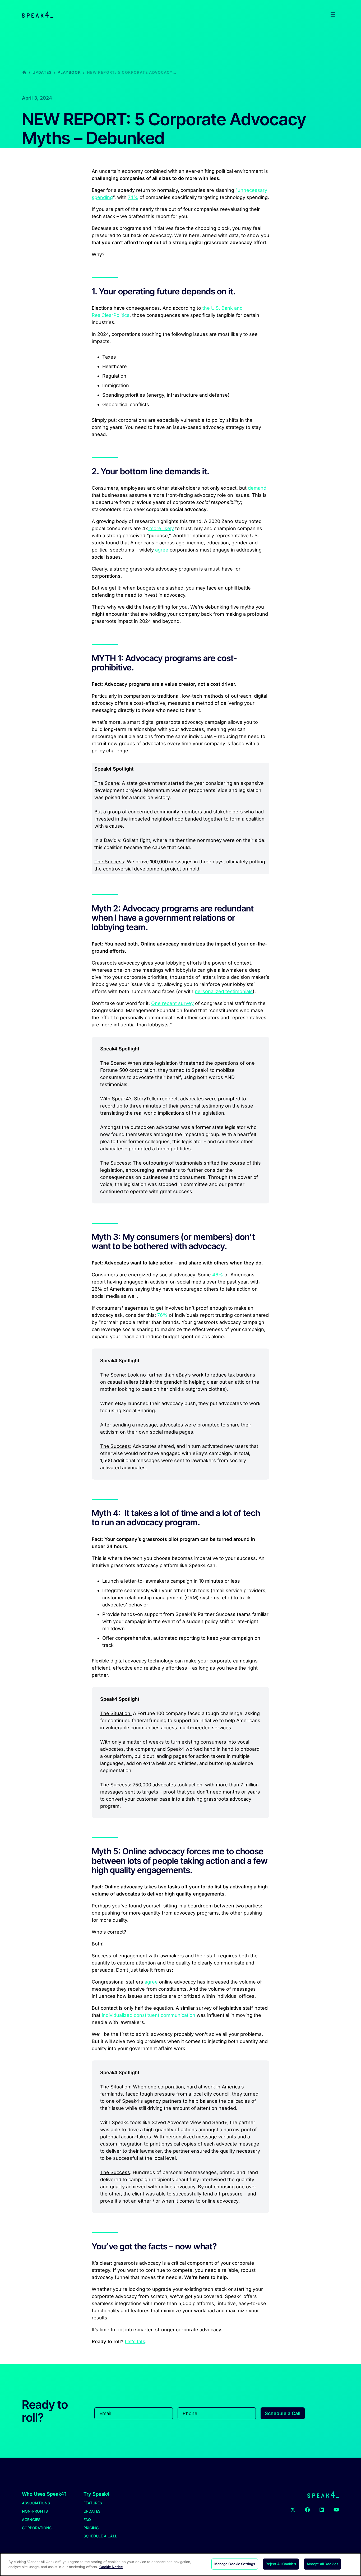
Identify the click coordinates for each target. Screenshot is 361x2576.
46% (218, 1275)
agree (162, 550)
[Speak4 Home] (38, 15)
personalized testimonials (224, 991)
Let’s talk (135, 2341)
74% (133, 197)
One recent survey (172, 1003)
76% (162, 1315)
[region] (181, 2565)
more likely (161, 528)
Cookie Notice (111, 2567)
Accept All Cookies (322, 2564)
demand (257, 488)
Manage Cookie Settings (235, 2564)
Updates (42, 72)
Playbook (69, 72)
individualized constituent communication (149, 2015)
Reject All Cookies (281, 2564)
